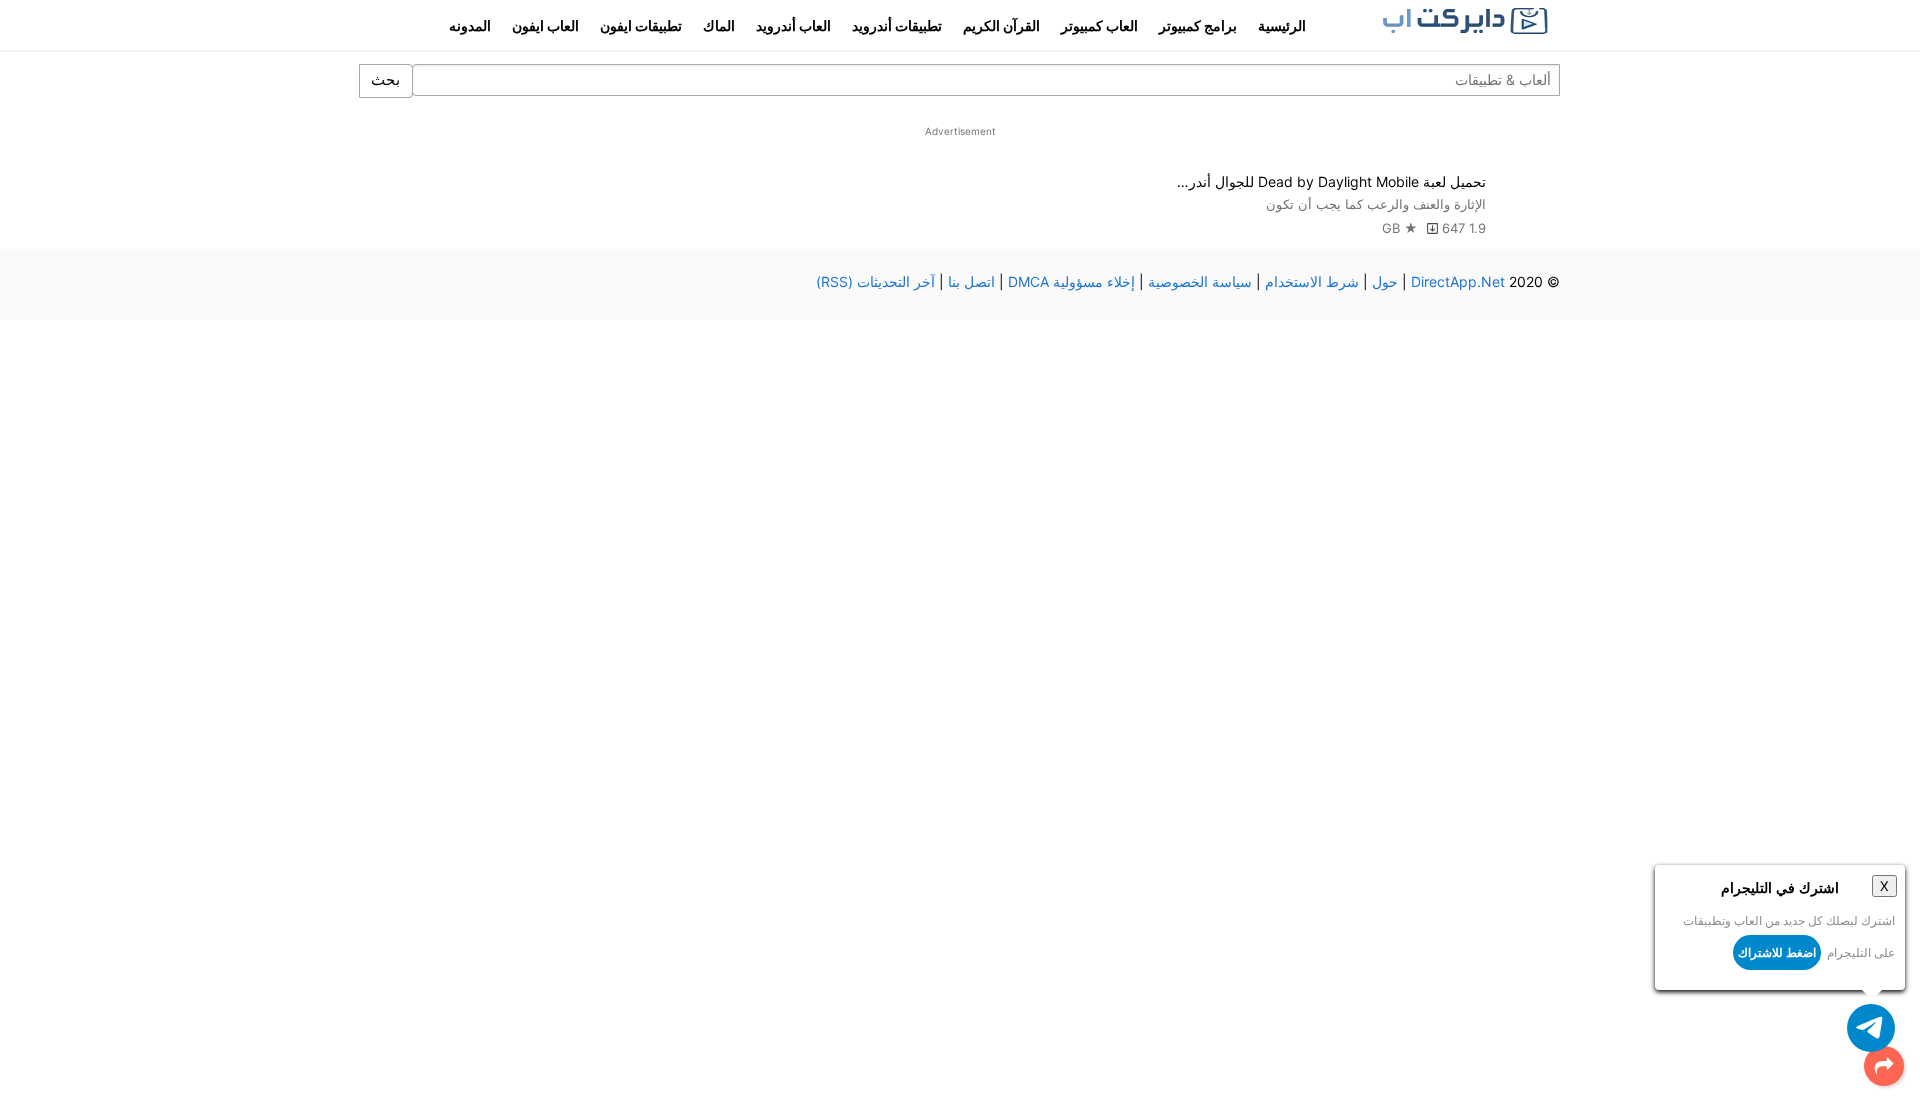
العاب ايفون (545, 25)
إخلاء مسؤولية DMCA (1071, 281)
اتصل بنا (971, 281)
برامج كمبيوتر (1198, 25)
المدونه (470, 25)
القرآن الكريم (1001, 25)
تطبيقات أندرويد (897, 25)
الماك (719, 25)
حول (1385, 281)
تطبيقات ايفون (641, 25)
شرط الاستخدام (1312, 281)
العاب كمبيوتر (1099, 25)
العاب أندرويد (793, 25)
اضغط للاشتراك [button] (1777, 952)
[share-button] (1884, 1066)
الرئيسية (1282, 25)
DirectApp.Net (1458, 281)
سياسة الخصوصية (1200, 281)
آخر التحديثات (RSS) (875, 281)
